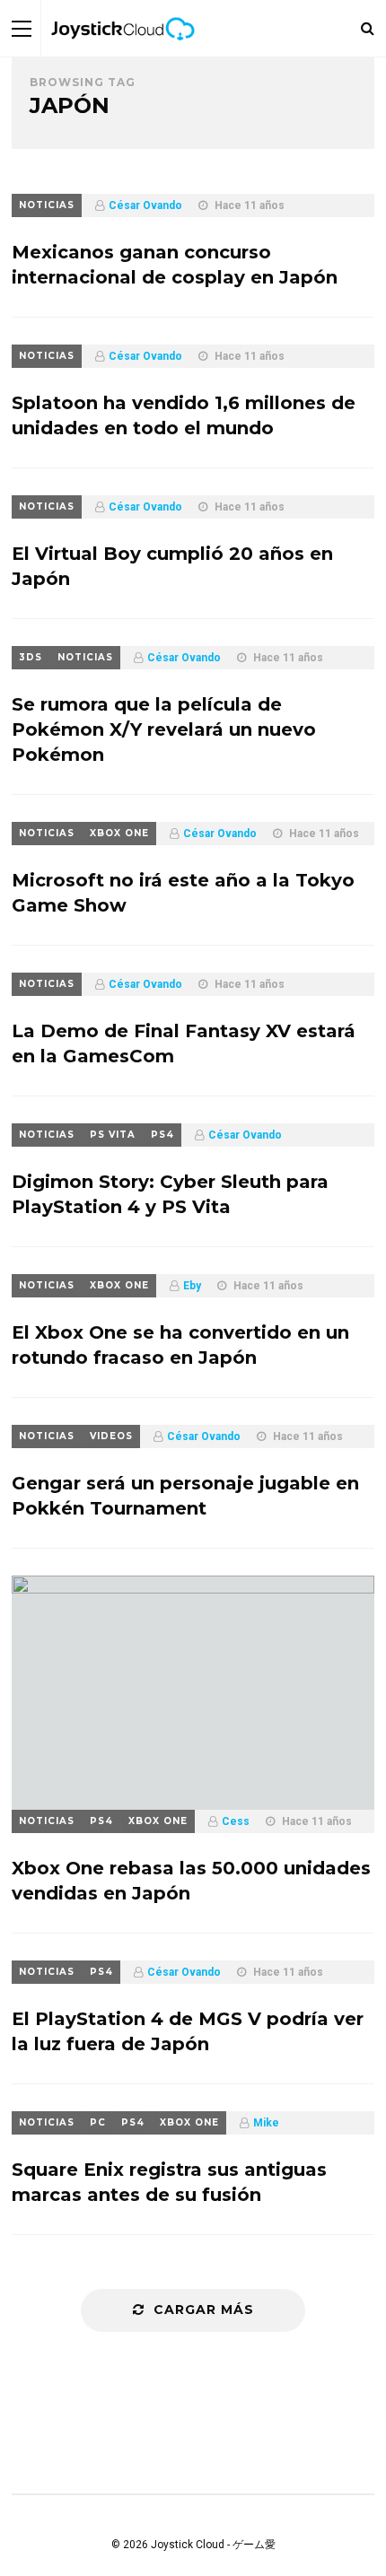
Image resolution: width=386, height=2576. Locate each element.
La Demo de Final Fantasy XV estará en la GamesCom (184, 1043)
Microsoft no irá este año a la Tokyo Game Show (183, 893)
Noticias (47, 205)
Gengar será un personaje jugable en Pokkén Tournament (185, 1496)
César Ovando (145, 205)
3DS (31, 657)
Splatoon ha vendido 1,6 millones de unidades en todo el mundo (184, 415)
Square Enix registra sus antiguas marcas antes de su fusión (169, 2182)
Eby (192, 1286)
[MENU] (22, 28)
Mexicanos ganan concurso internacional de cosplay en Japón (175, 265)
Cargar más (204, 2310)
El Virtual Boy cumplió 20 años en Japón (172, 566)
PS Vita (113, 1135)
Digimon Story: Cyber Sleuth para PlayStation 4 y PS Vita (170, 1194)
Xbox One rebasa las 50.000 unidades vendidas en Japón (191, 1881)
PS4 (162, 1135)
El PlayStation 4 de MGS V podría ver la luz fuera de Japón (188, 2031)
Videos (111, 1436)
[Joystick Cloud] (123, 53)
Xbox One (119, 833)
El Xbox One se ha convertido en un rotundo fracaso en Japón (180, 1345)
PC (98, 2122)
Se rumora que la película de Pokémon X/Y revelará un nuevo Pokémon (164, 729)
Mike (266, 2123)
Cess (236, 1821)
